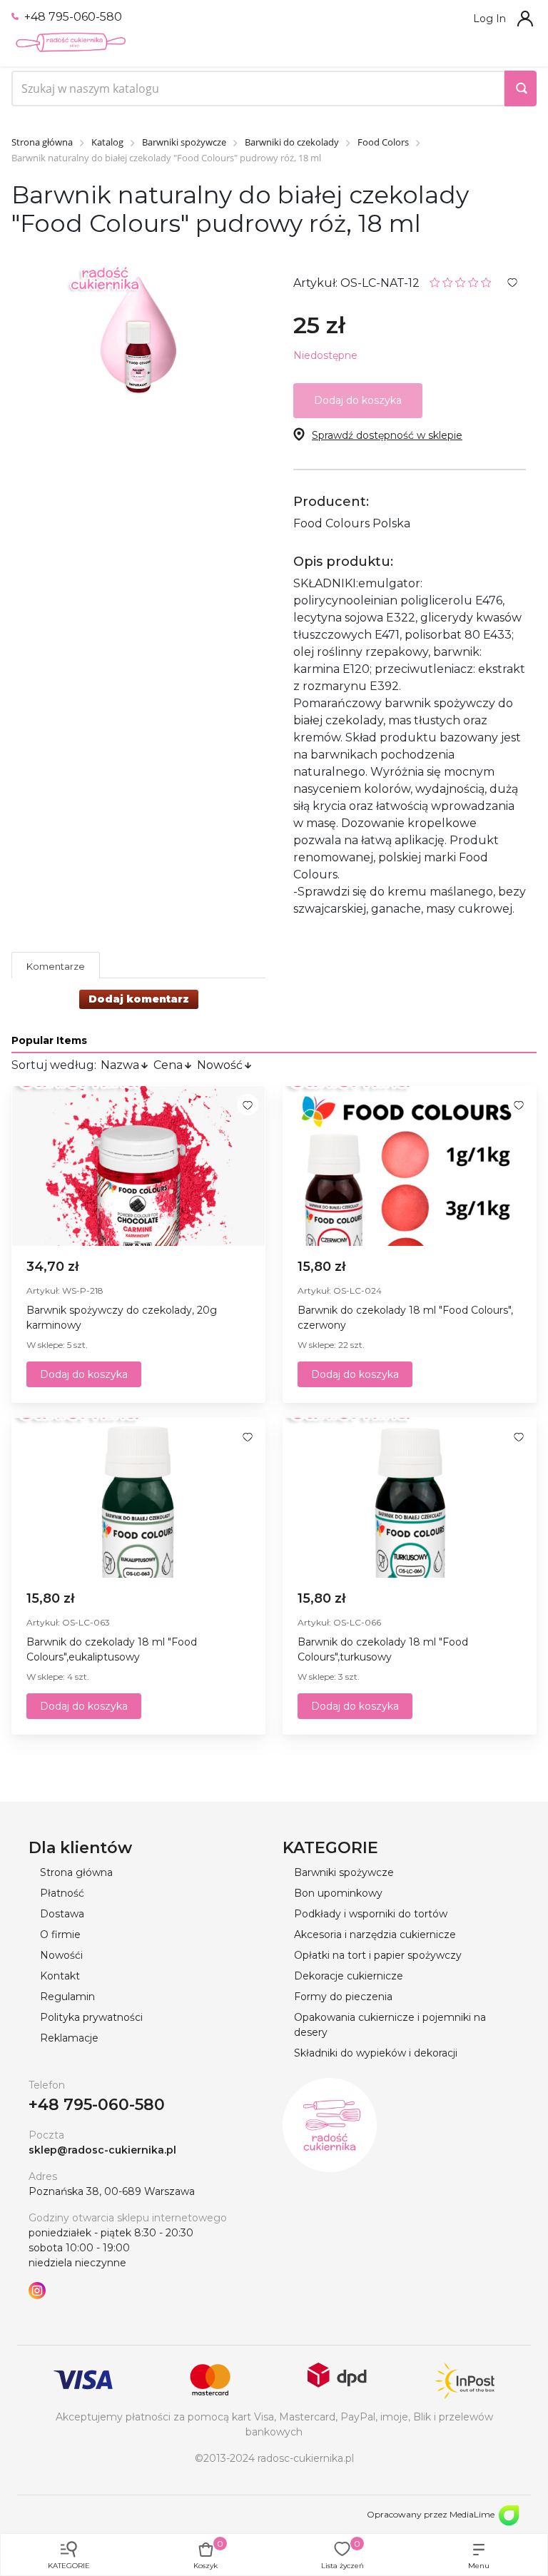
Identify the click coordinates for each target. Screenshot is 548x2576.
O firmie (60, 1934)
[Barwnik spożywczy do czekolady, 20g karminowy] (138, 1166)
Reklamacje (69, 2038)
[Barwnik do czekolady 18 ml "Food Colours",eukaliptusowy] (138, 1498)
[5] (486, 282)
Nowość (220, 1065)
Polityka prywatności (91, 2017)
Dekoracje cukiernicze (349, 1976)
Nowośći (61, 1955)
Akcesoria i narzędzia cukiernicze (375, 1934)
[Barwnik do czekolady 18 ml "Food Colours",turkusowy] (410, 1498)
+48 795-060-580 (72, 17)
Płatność (62, 1893)
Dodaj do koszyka (84, 1374)
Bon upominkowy (338, 1893)
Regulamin (67, 1997)
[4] (473, 282)
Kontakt (60, 1976)
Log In (489, 19)
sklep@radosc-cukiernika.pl (102, 2150)
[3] (461, 282)
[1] (435, 282)
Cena (168, 1065)
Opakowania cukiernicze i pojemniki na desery (390, 2025)
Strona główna (76, 1872)
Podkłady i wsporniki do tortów (371, 1914)
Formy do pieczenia (343, 1997)
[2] (448, 282)
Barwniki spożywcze (344, 1872)
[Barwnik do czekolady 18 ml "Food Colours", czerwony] (410, 1166)
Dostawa (62, 1914)
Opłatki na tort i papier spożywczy (378, 1955)
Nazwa (120, 1065)
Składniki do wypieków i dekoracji (376, 2053)
